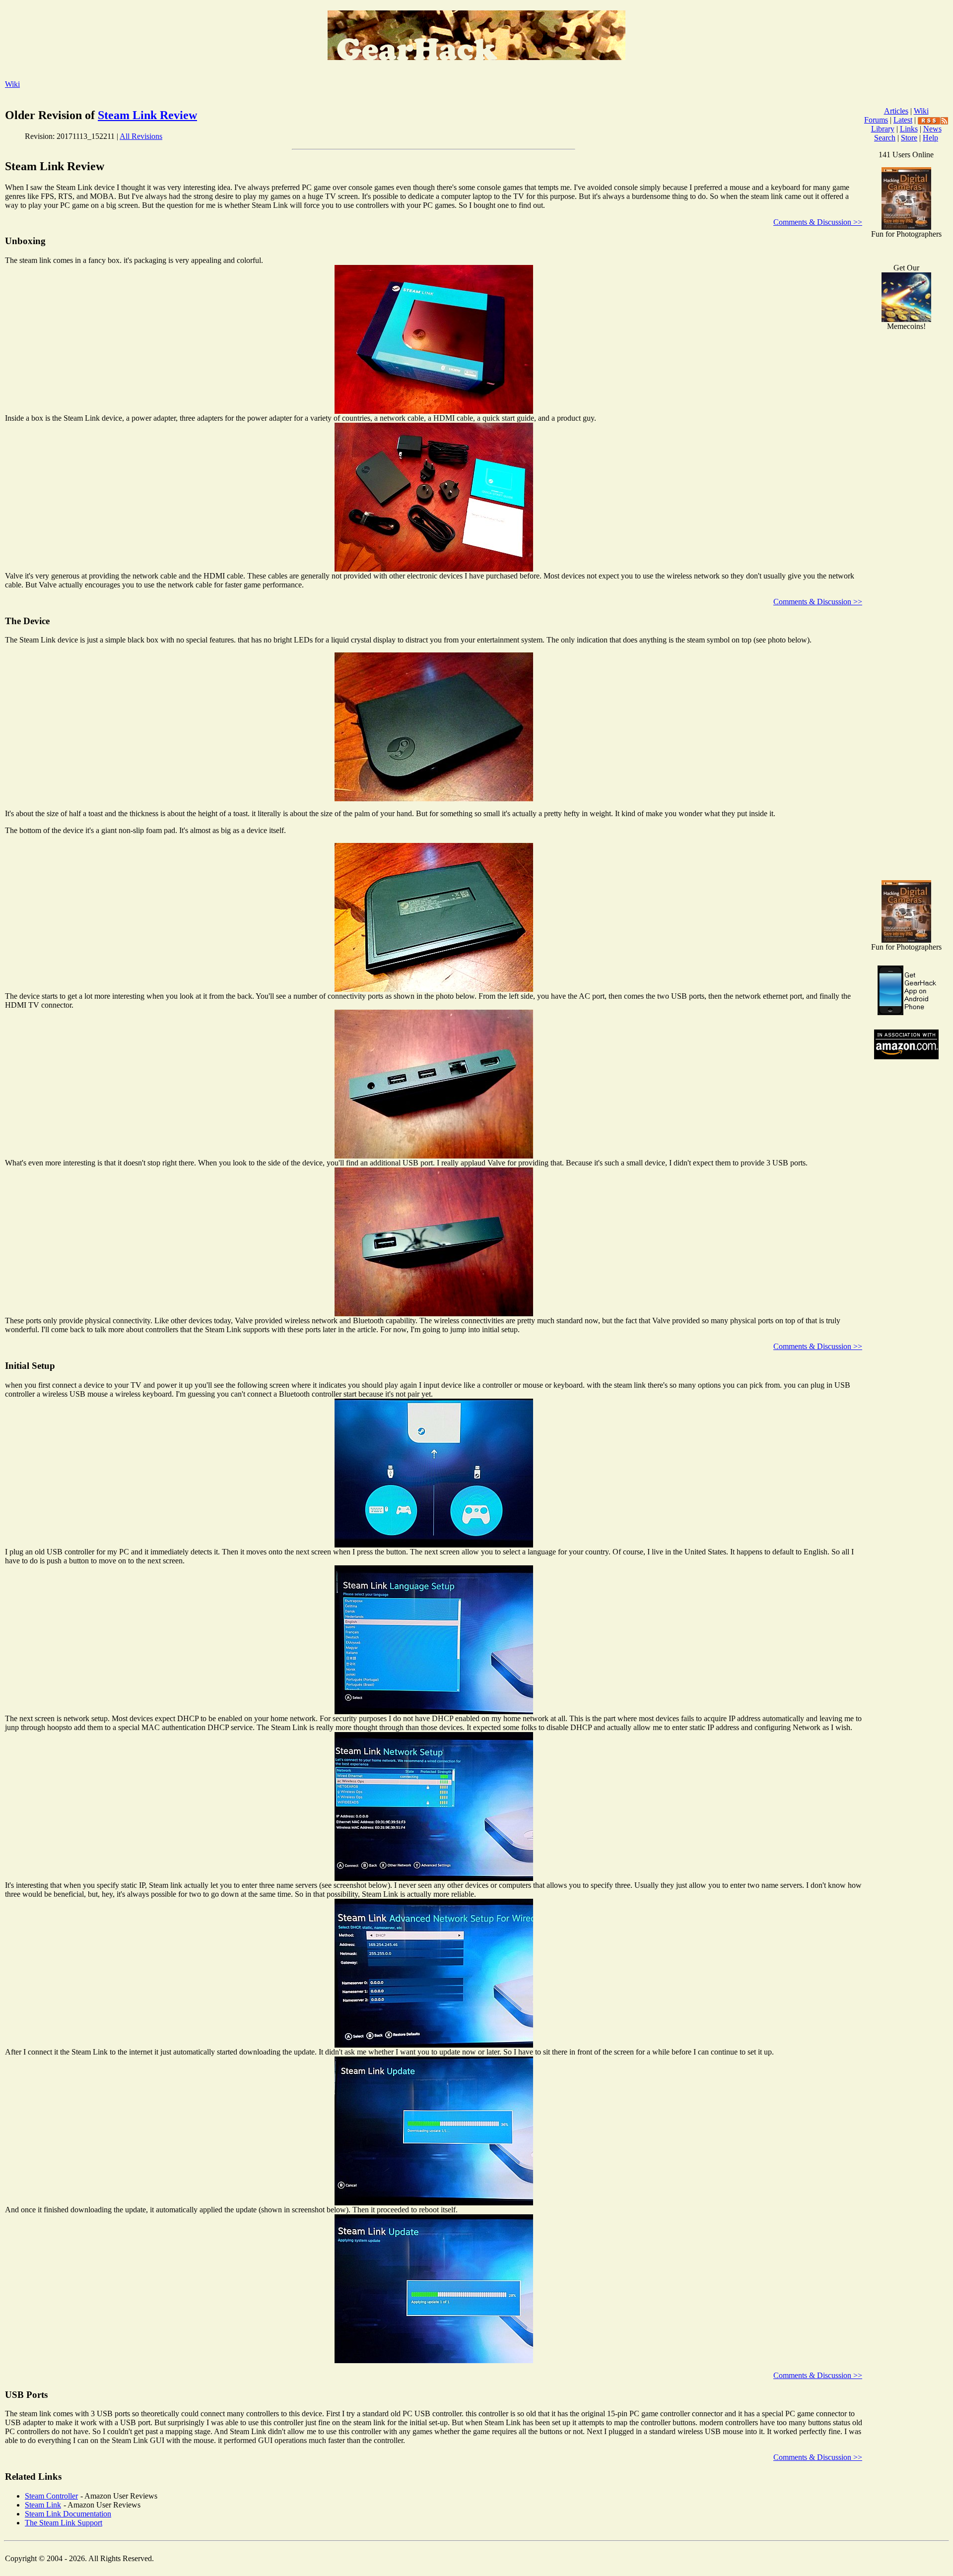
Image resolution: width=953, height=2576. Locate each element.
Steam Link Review (147, 115)
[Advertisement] (906, 714)
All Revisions (141, 136)
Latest (903, 120)
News (932, 129)
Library (883, 129)
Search (885, 138)
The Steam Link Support (64, 2523)
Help (930, 138)
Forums (876, 120)
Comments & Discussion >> (818, 222)
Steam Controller (51, 2496)
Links (909, 129)
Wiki (12, 84)
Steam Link (43, 2505)
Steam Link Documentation (68, 2514)
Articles (896, 111)
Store (909, 138)
